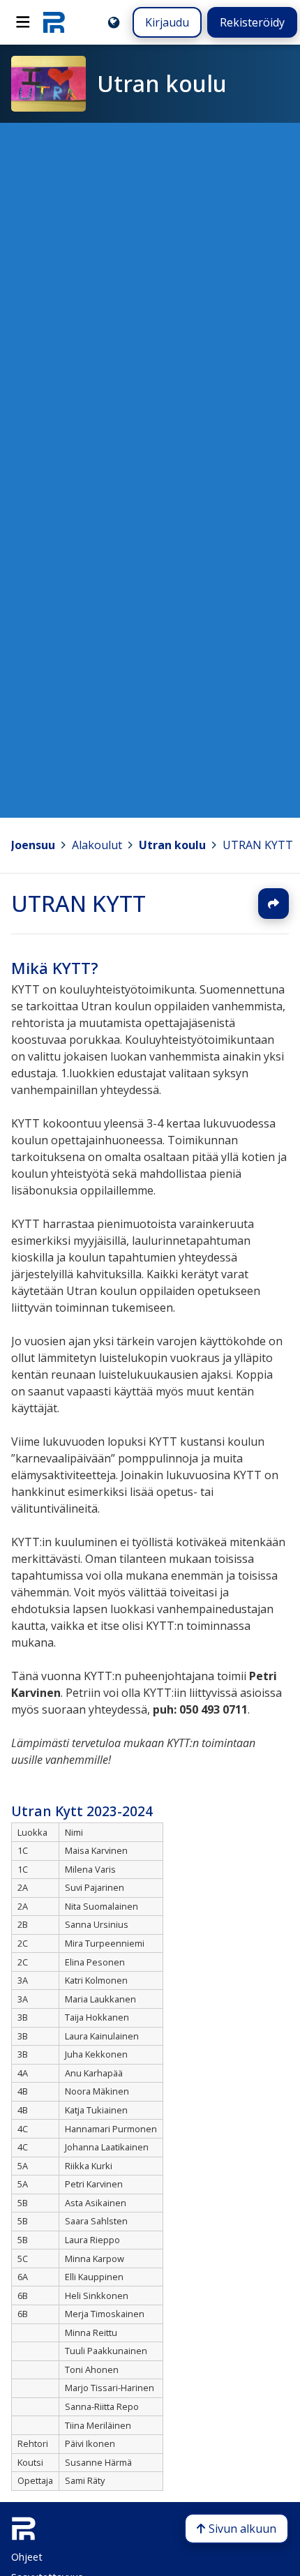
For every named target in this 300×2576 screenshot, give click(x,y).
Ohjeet (27, 2557)
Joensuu (33, 845)
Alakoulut (97, 845)
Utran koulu (172, 845)
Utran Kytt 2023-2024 (82, 1811)
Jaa (273, 904)
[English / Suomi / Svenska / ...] (114, 22)
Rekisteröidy (252, 22)
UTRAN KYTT (78, 903)
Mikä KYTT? (55, 968)
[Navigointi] (23, 22)
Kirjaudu (167, 22)
